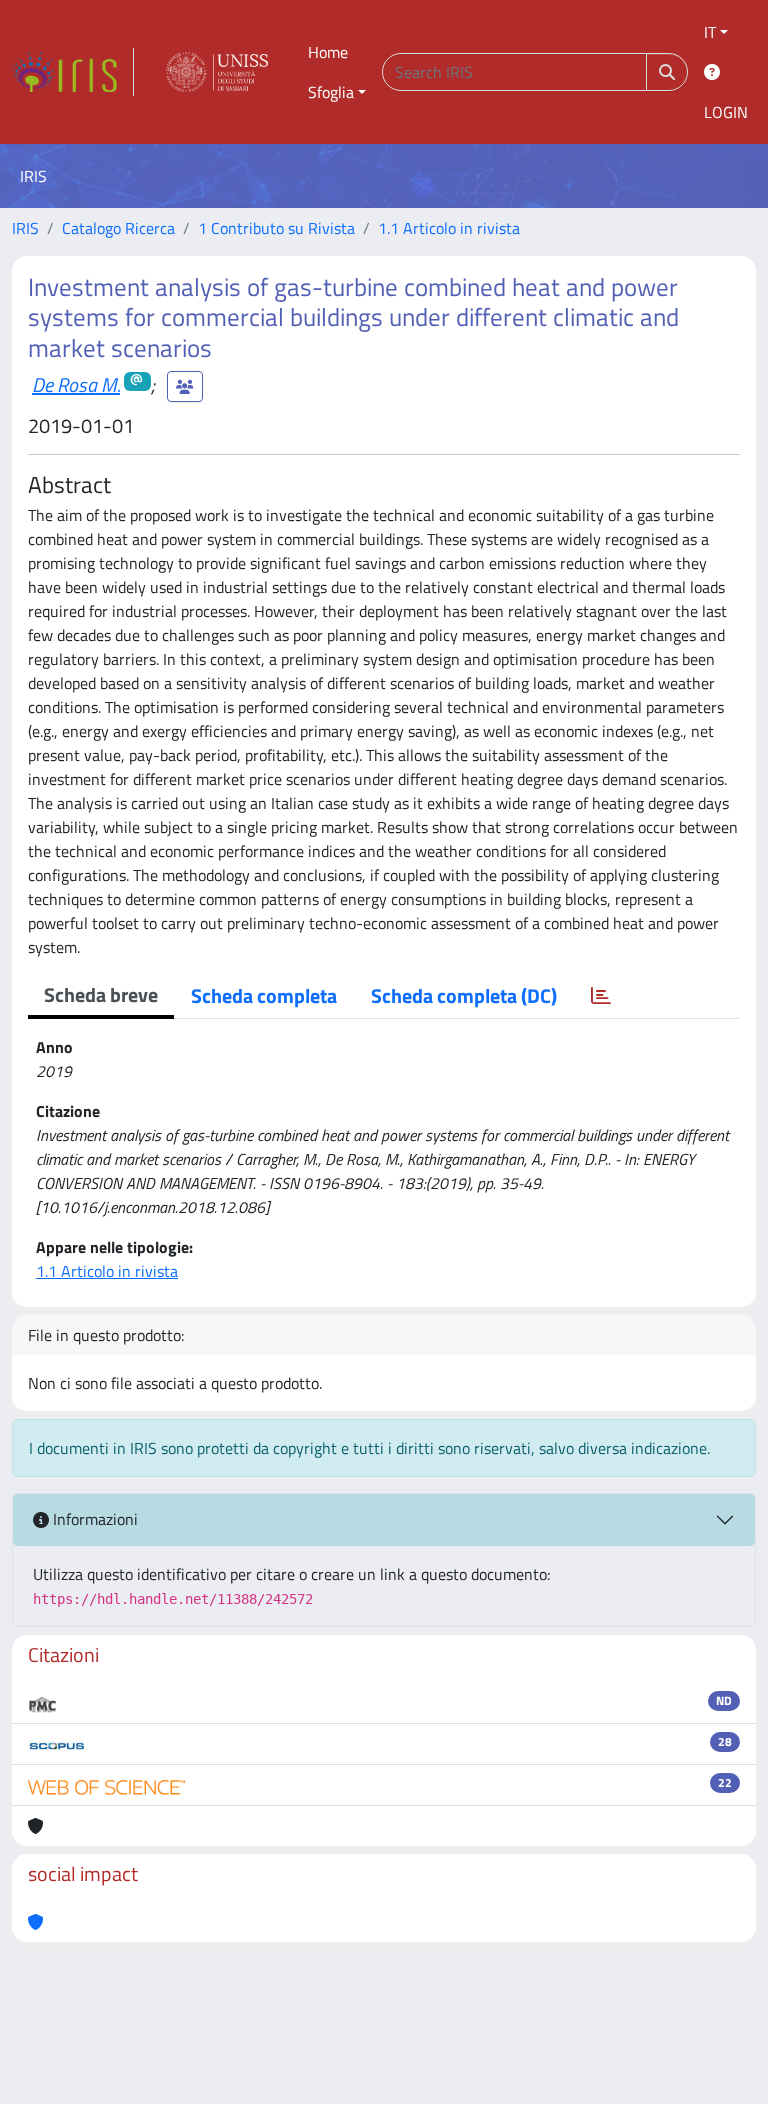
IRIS (25, 228)
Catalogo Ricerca (118, 228)
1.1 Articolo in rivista (449, 228)
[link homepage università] (217, 72)
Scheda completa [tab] (264, 995)
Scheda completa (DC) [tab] (464, 995)
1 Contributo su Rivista (276, 228)
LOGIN (726, 112)
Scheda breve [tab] (101, 994)
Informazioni (93, 1519)
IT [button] (710, 32)
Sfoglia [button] (331, 92)
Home (328, 52)
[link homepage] (73, 72)
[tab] (601, 996)
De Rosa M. (76, 384)
